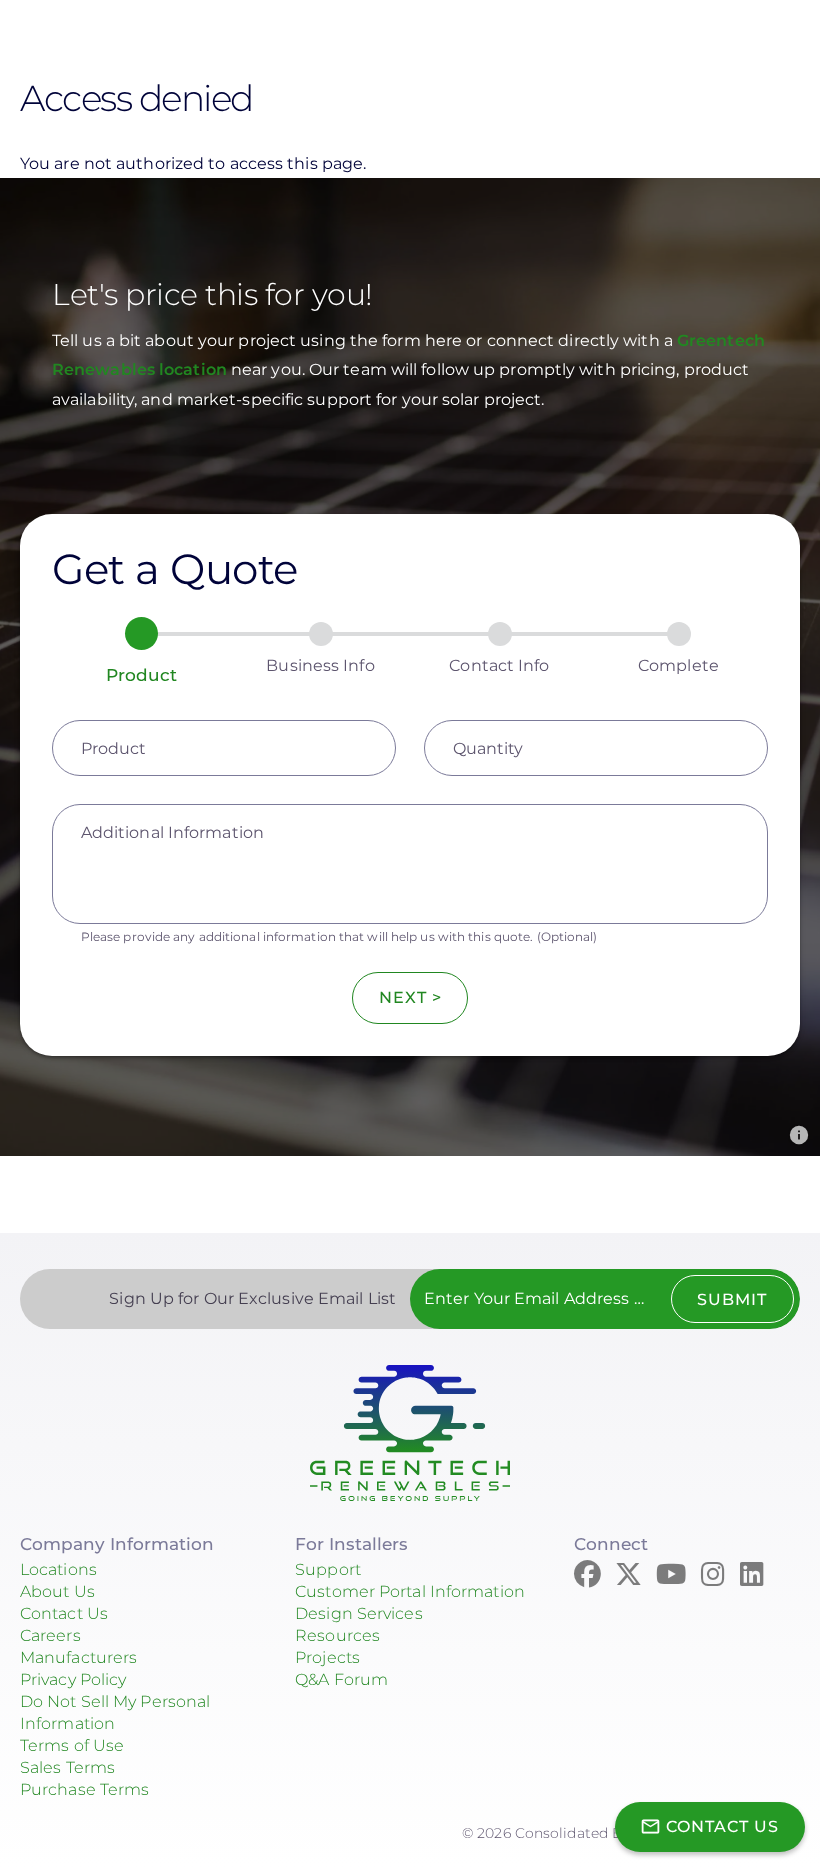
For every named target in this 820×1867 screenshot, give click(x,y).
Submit (732, 1299)
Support (328, 1569)
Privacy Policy (73, 1679)
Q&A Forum (341, 1679)
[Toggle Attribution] (799, 1135)
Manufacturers (78, 1657)
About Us (57, 1591)
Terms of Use (72, 1745)
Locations (58, 1569)
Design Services (359, 1613)
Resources (337, 1635)
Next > (410, 997)
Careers (50, 1635)
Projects (327, 1657)
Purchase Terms (84, 1789)
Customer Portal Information (410, 1591)
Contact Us (64, 1613)
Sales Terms (67, 1767)
